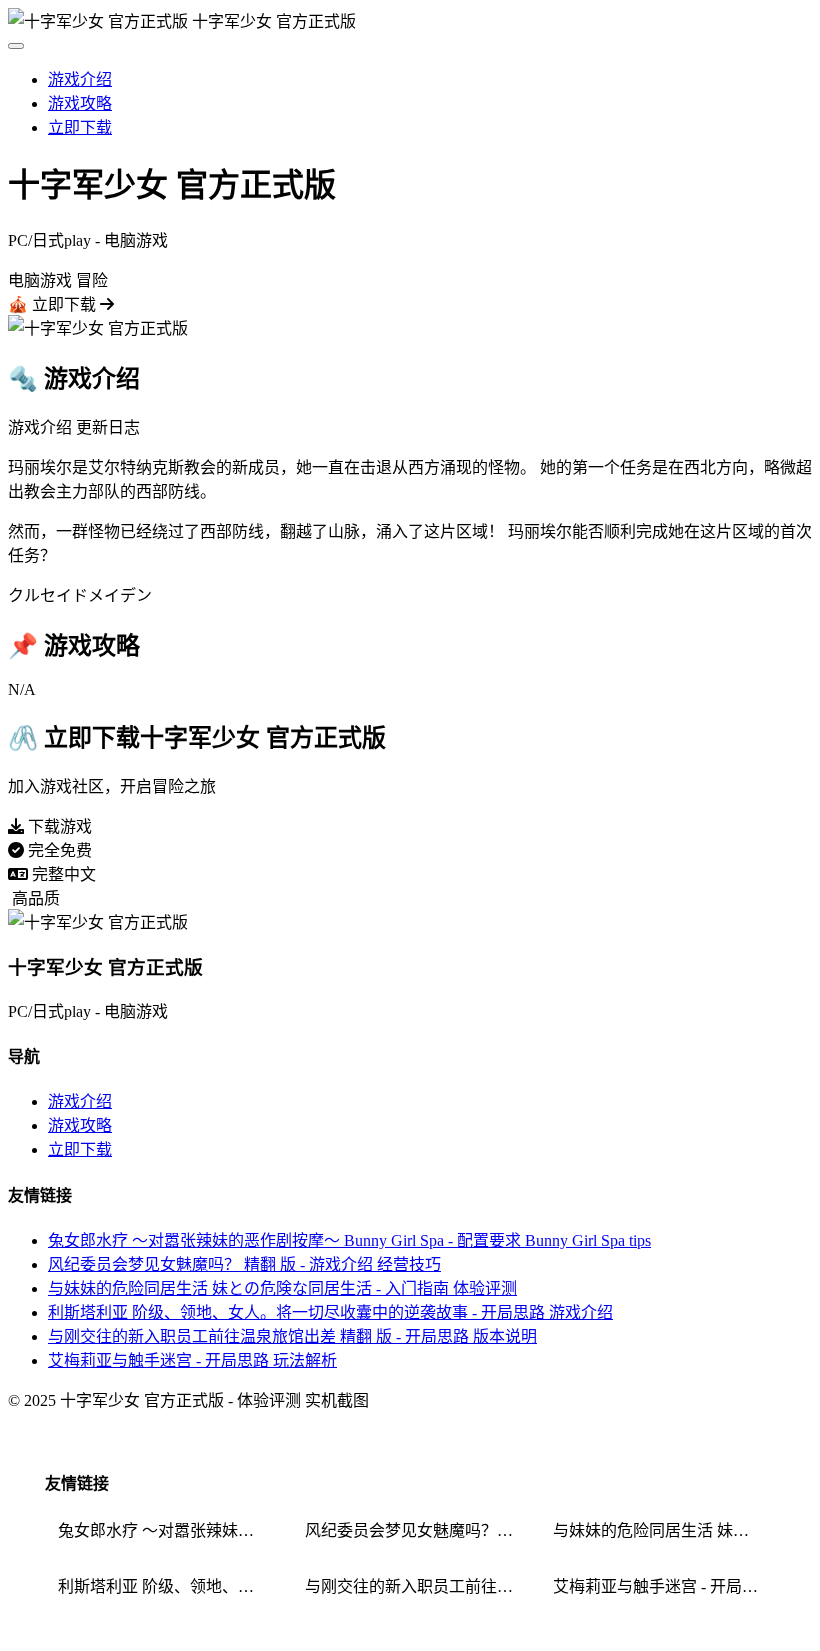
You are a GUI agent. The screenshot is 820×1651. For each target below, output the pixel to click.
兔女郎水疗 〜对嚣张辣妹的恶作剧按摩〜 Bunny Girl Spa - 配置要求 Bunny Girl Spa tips (349, 1240)
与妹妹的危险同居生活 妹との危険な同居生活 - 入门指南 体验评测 (282, 1288)
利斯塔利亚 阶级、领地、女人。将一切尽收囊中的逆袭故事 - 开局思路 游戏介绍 (330, 1312)
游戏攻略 (80, 103)
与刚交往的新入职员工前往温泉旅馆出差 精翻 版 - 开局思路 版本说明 (292, 1336)
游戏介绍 (80, 79)
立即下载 (80, 127)
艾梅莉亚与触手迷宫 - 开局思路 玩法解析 (192, 1360)
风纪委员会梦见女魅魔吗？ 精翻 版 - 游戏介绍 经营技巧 (244, 1264)
